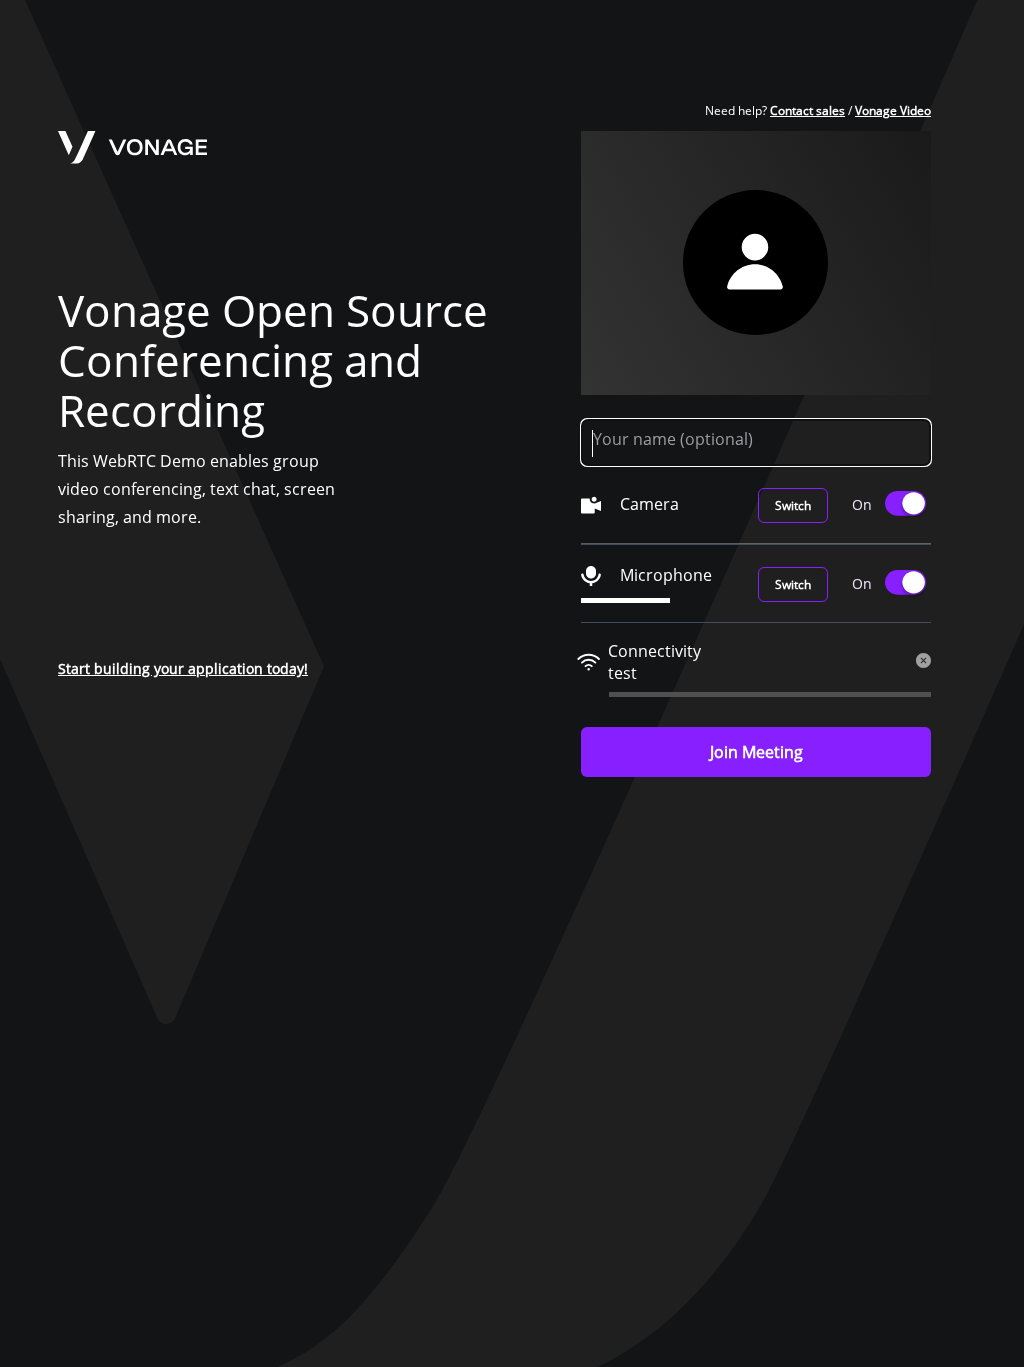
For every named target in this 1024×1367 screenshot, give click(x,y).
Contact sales (807, 110)
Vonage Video (893, 110)
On (862, 504)
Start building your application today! (183, 668)
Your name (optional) (673, 439)
